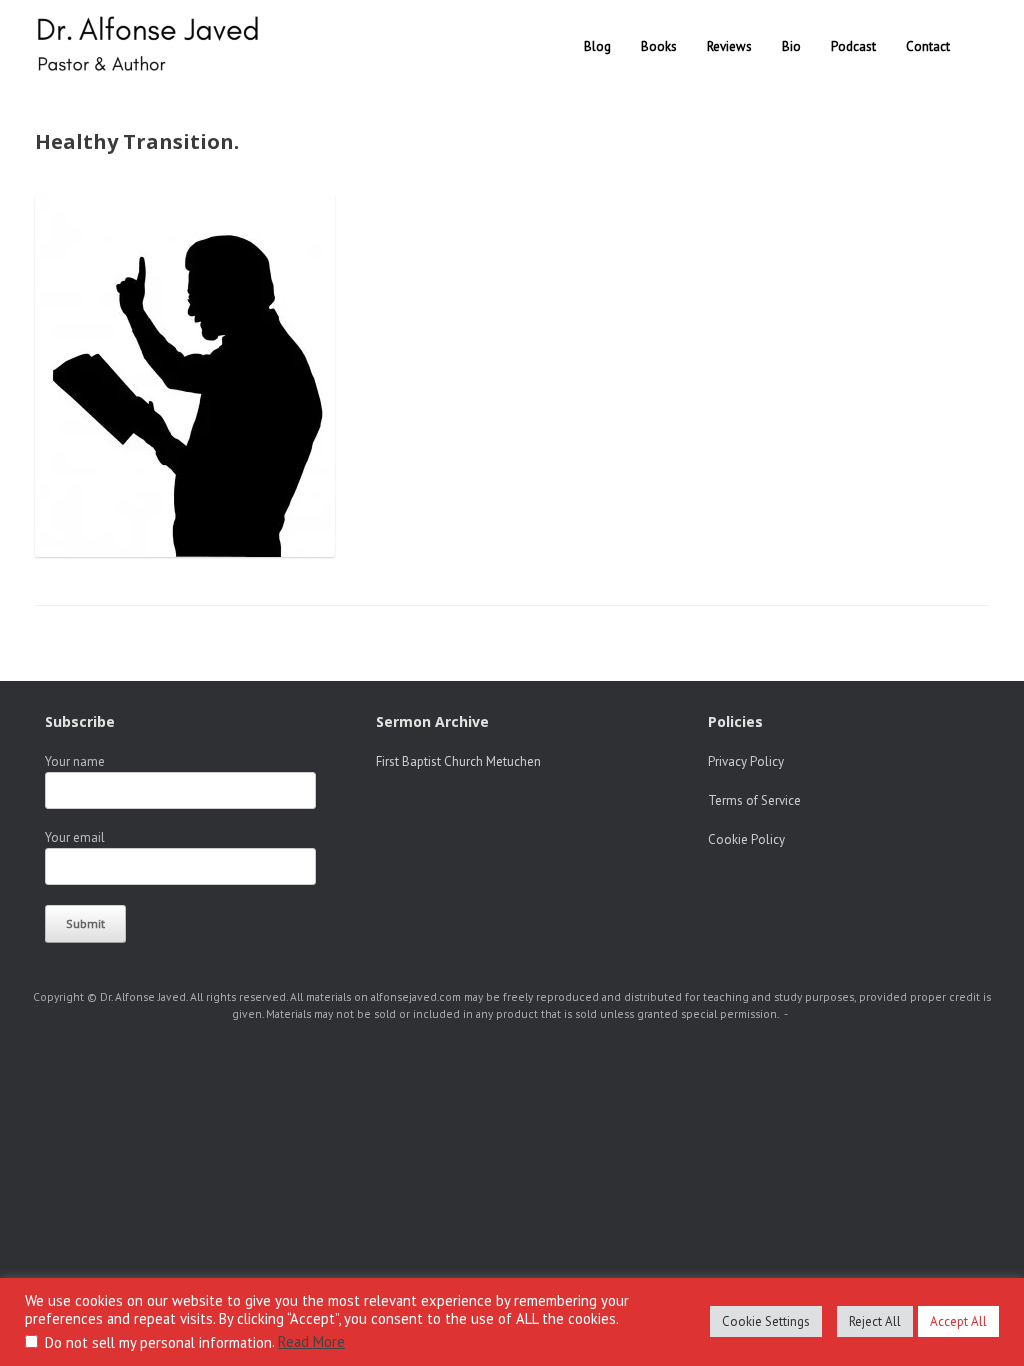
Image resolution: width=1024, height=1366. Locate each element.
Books (659, 46)
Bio (791, 46)
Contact (928, 46)
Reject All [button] (875, 1321)
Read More (311, 1341)
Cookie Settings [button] (766, 1321)
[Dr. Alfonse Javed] (152, 46)
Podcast (853, 46)
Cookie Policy (746, 839)
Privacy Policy (746, 761)
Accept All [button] (958, 1321)
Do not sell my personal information (158, 1342)
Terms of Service (754, 800)
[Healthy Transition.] (185, 550)
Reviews (729, 46)
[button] (994, 46)
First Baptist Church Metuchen (458, 761)
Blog (597, 46)
